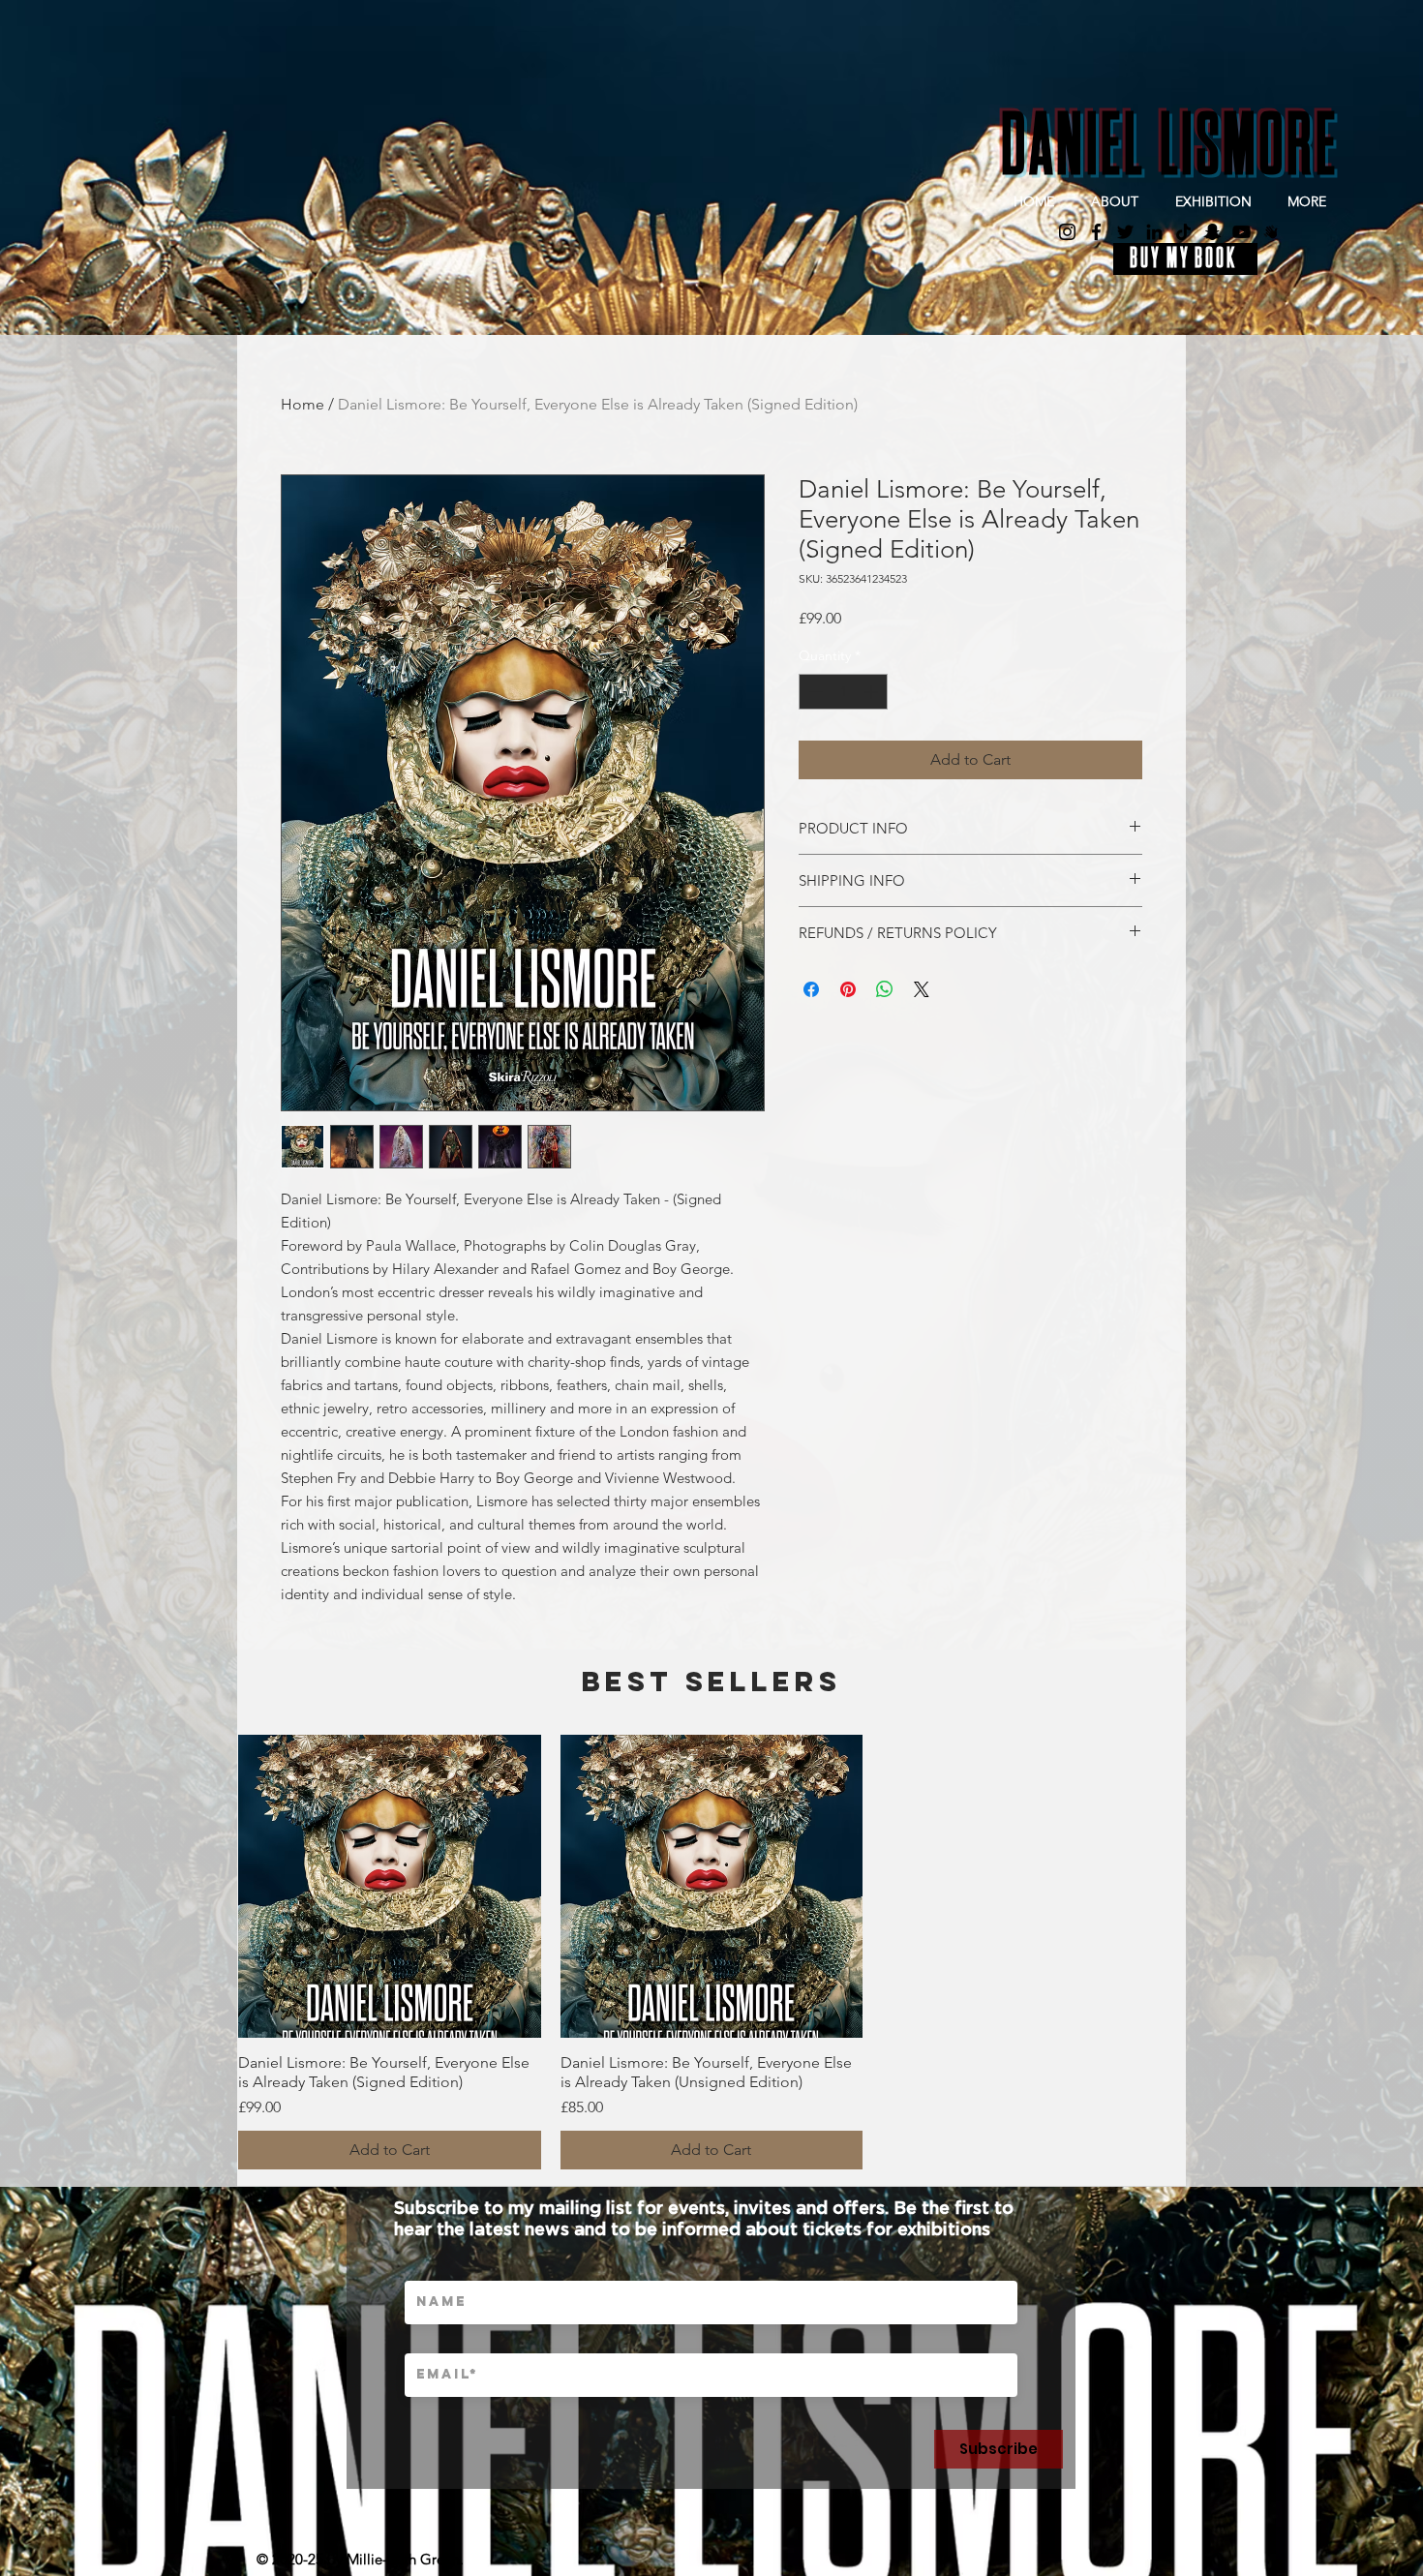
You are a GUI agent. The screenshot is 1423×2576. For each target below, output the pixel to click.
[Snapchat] (1212, 232)
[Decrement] (814, 692)
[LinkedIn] (1154, 232)
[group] (711, 1952)
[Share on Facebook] (811, 989)
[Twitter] (1125, 232)
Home (303, 404)
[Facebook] (1096, 232)
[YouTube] (1241, 232)
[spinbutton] (843, 692)
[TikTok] (1183, 232)
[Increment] (873, 692)
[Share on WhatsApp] (885, 989)
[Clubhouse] (1271, 232)
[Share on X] (922, 989)
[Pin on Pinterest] (848, 989)
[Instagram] (1067, 232)
